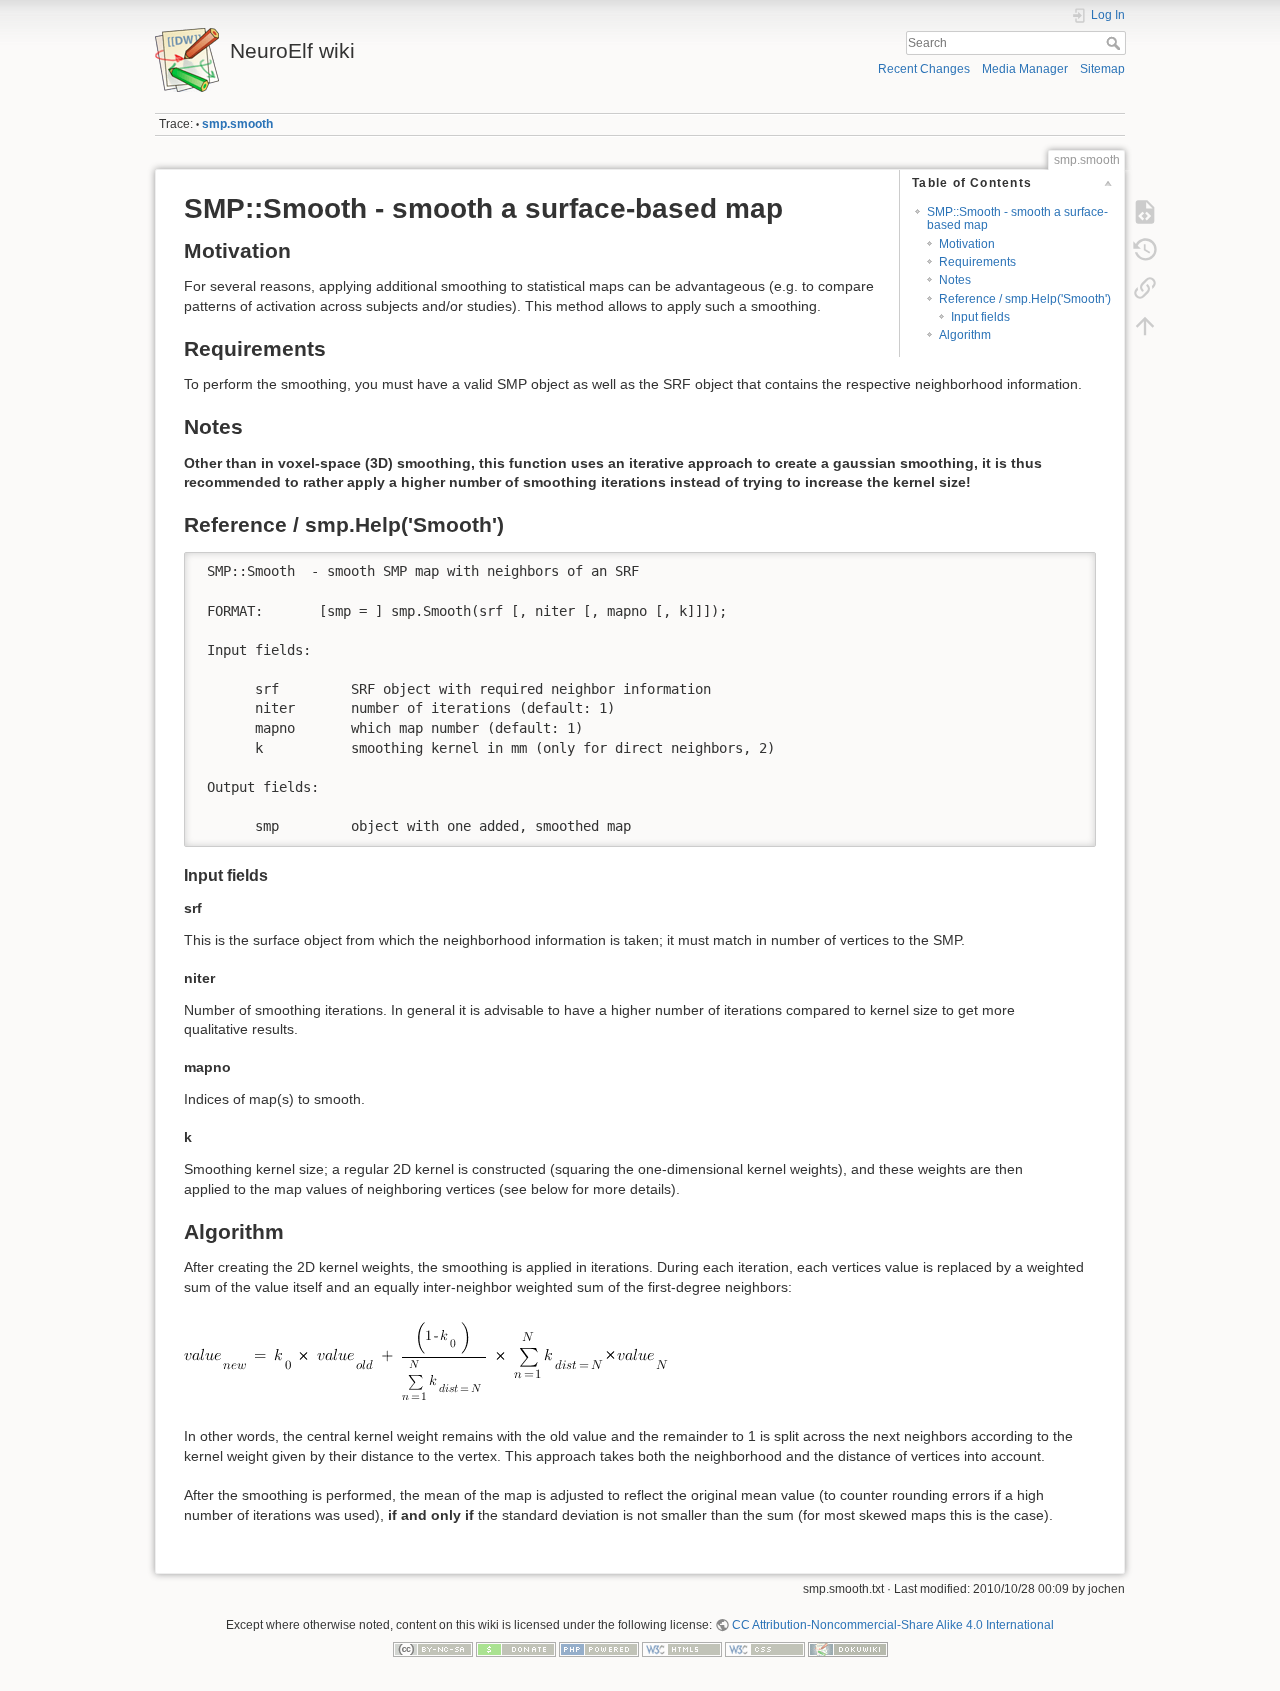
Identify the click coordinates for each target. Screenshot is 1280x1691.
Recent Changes (924, 69)
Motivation (967, 244)
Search (1115, 43)
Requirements (977, 262)
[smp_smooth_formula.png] (428, 1361)
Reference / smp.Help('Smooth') (1025, 299)
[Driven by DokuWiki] (848, 1649)
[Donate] (516, 1649)
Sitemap (1102, 69)
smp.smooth (237, 124)
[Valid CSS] (765, 1649)
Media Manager (1025, 69)
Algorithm (965, 335)
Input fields (980, 317)
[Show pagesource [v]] (1145, 212)
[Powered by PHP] (599, 1649)
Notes (955, 280)
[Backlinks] (1145, 288)
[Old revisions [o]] (1145, 250)
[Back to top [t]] (1145, 326)
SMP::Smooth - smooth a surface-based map (1017, 218)
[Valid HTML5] (682, 1649)
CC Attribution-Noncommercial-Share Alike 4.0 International (893, 1625)
